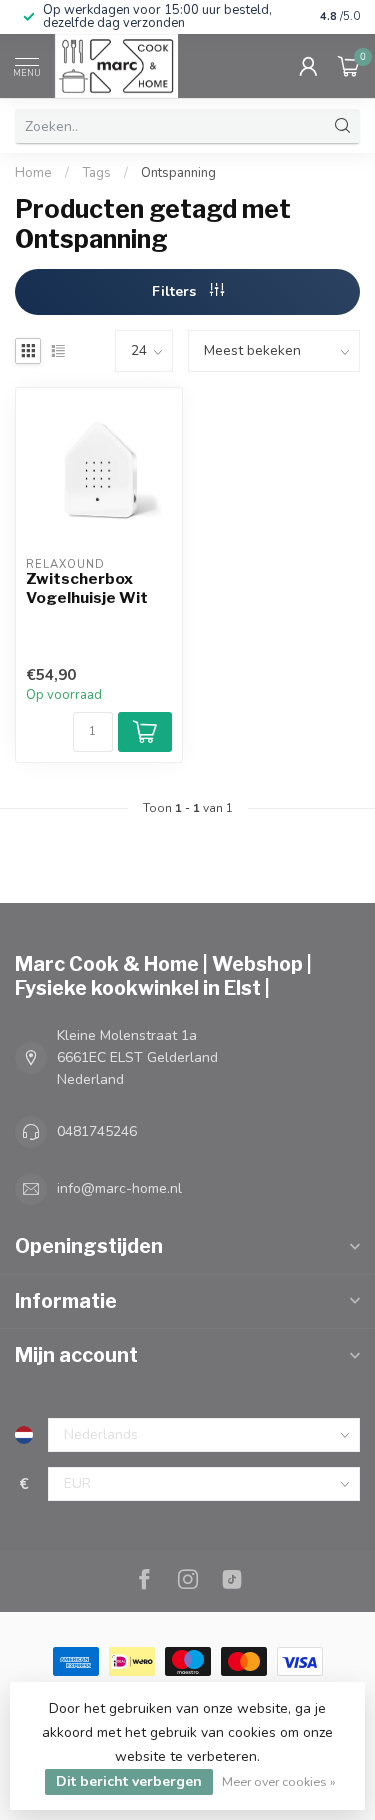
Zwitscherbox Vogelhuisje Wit (87, 588)
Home (33, 173)
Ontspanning (178, 173)
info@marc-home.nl (119, 1188)
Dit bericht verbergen (129, 1781)
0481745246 (97, 1131)
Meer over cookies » (279, 1781)
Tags (96, 173)
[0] (349, 66)
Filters (176, 291)
